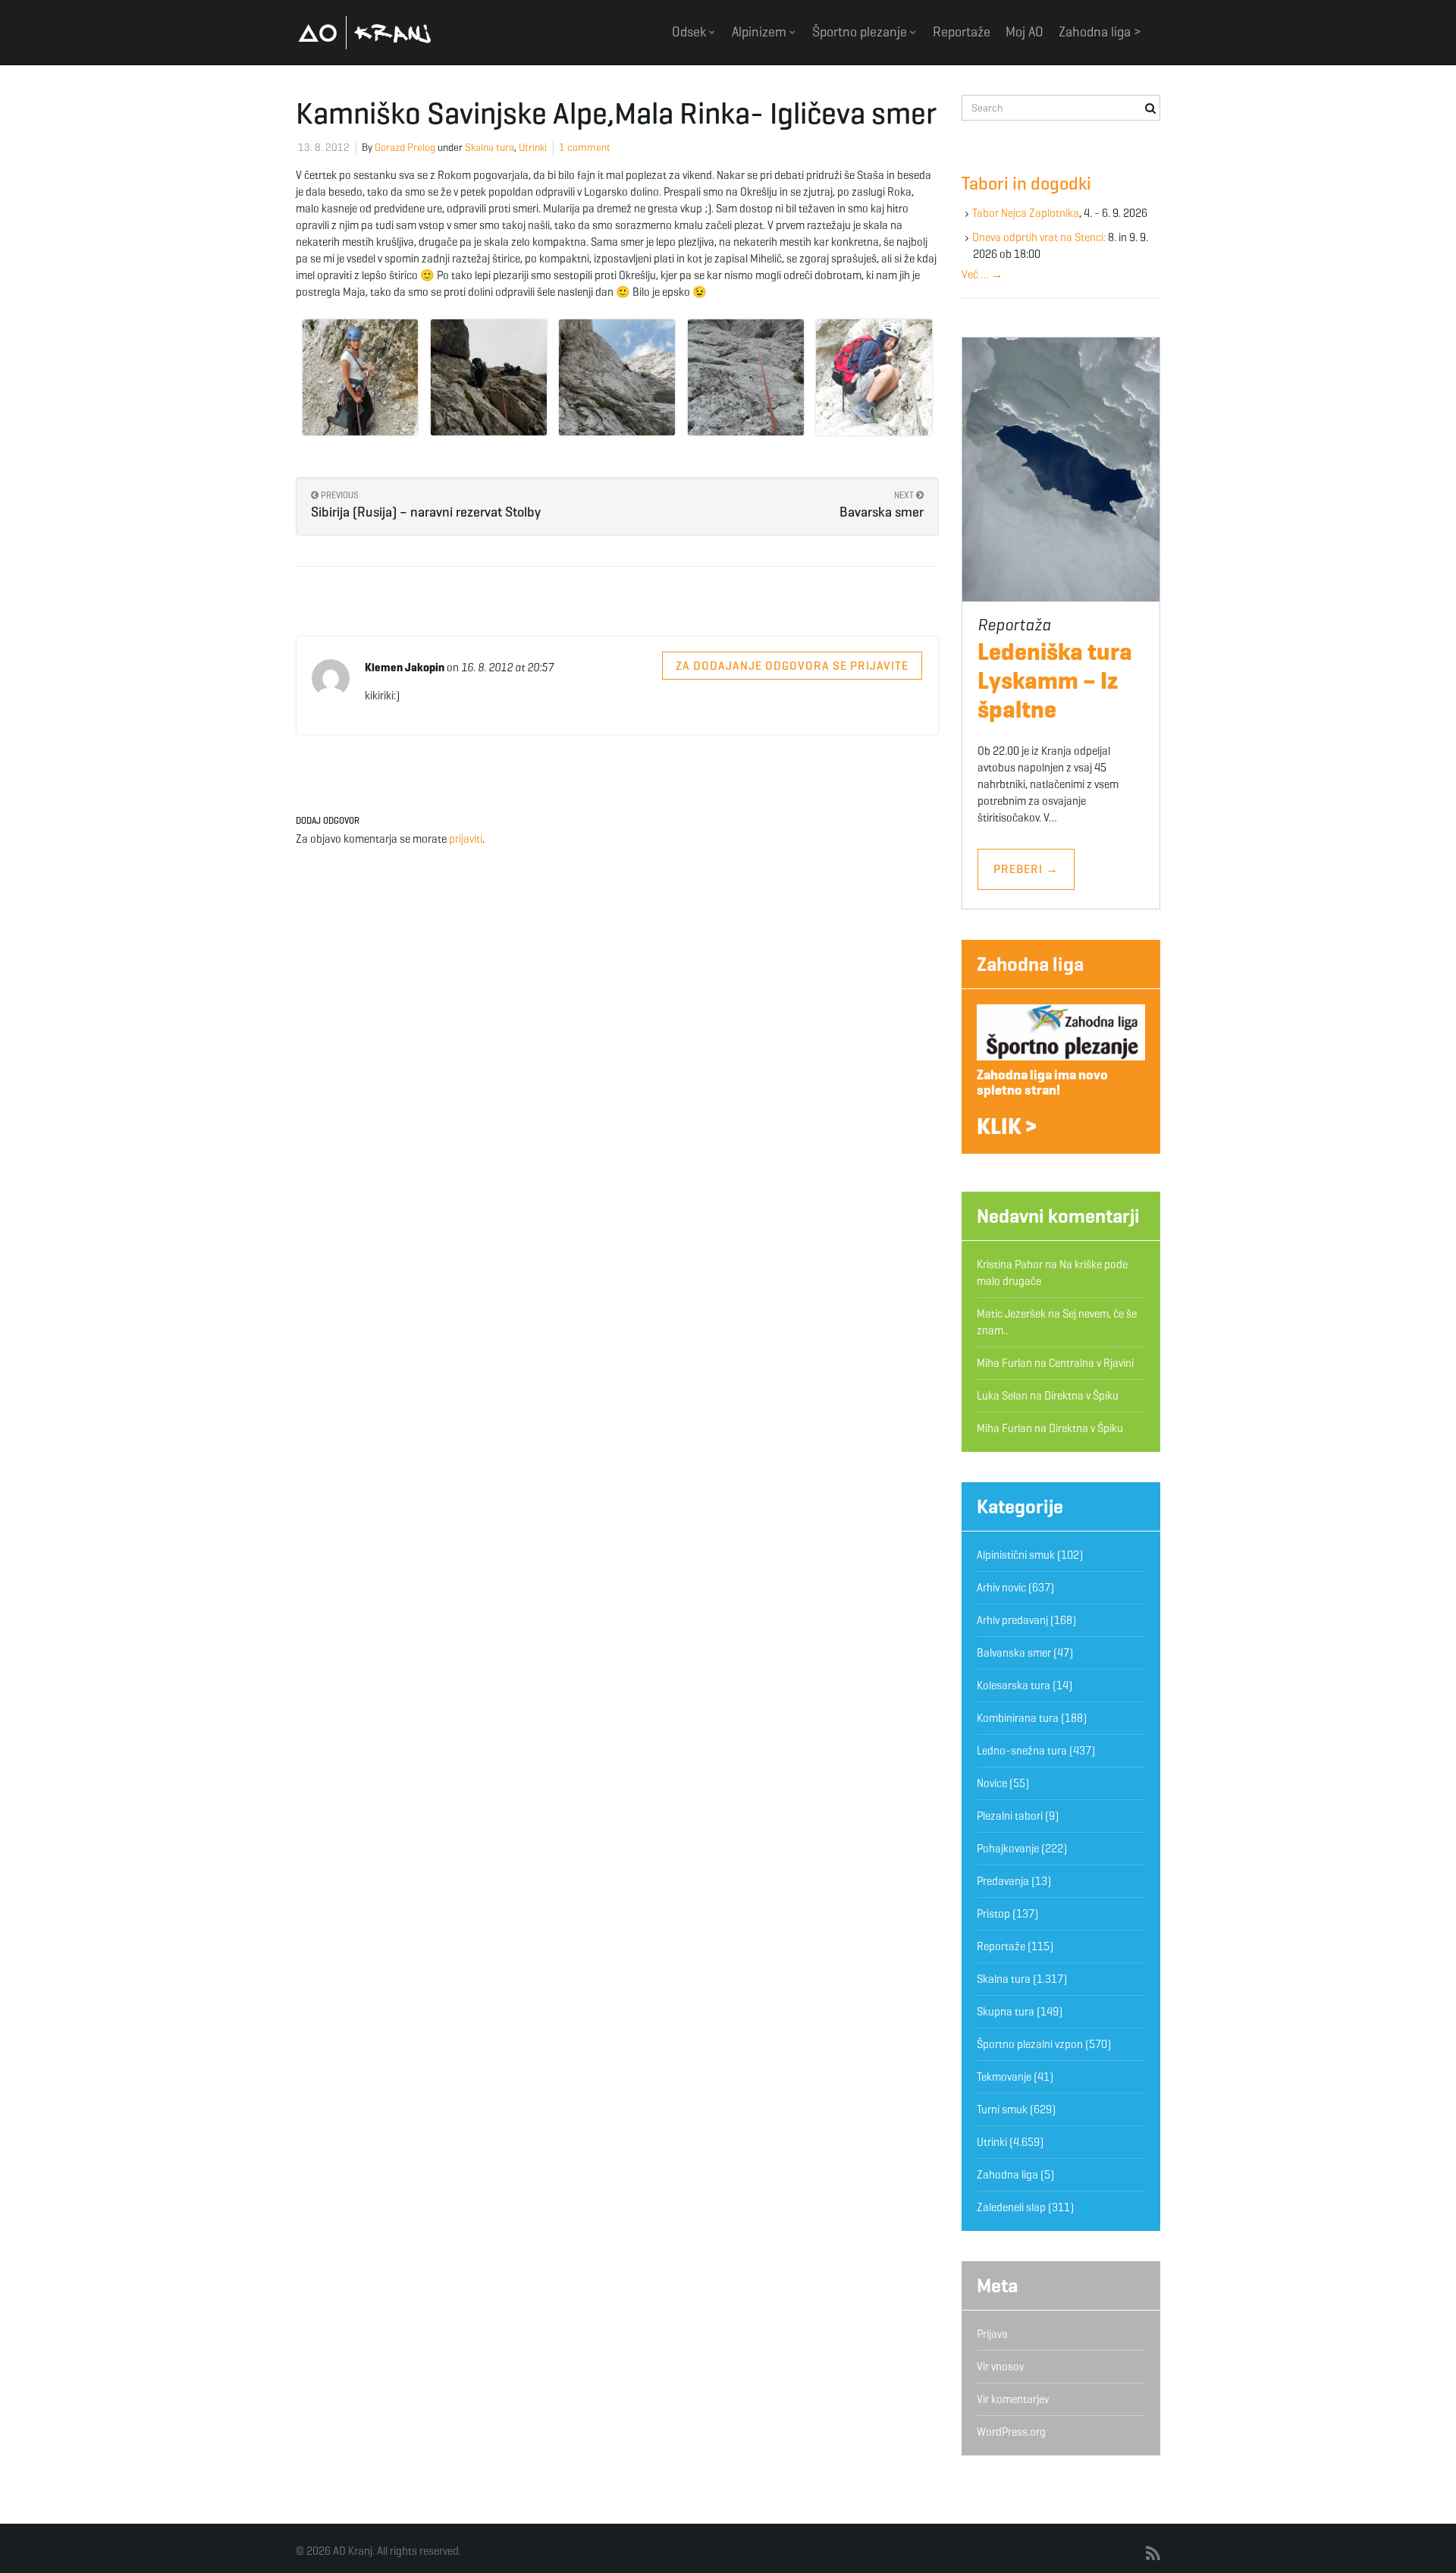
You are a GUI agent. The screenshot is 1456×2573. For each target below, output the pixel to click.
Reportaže (962, 32)
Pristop (993, 1914)
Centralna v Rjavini (1091, 1363)
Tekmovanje (1004, 2077)
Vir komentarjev (1013, 2399)
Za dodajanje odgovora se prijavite (792, 666)
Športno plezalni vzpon (1030, 2044)
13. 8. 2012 (324, 148)
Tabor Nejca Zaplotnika (1026, 213)
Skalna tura (490, 148)
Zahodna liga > (1100, 32)
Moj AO (1025, 32)
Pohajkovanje (1008, 1849)
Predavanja (1003, 1881)
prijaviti (466, 839)
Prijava (992, 2334)
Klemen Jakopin (405, 668)
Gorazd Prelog (405, 148)
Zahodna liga (1030, 964)
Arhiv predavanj (1012, 1620)
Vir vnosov (1000, 2367)
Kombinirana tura (1018, 1718)
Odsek (690, 32)
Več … (982, 275)
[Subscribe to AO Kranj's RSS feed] (1153, 2554)
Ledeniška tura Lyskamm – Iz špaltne (1055, 680)
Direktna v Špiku (1081, 1396)
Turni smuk (1002, 2110)
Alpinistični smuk (1016, 1555)
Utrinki (533, 148)
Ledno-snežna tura (1022, 1751)
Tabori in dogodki (1026, 184)
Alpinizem (761, 32)
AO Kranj (365, 32)
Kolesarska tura (1014, 1685)
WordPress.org (1011, 2432)
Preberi (1026, 869)
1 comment (585, 148)
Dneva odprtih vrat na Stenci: (1039, 237)
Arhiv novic (1001, 1588)
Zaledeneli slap (1011, 2207)
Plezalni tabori (1010, 1816)
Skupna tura (1006, 2012)
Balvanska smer (1014, 1653)
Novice (992, 1783)
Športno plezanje (861, 32)
